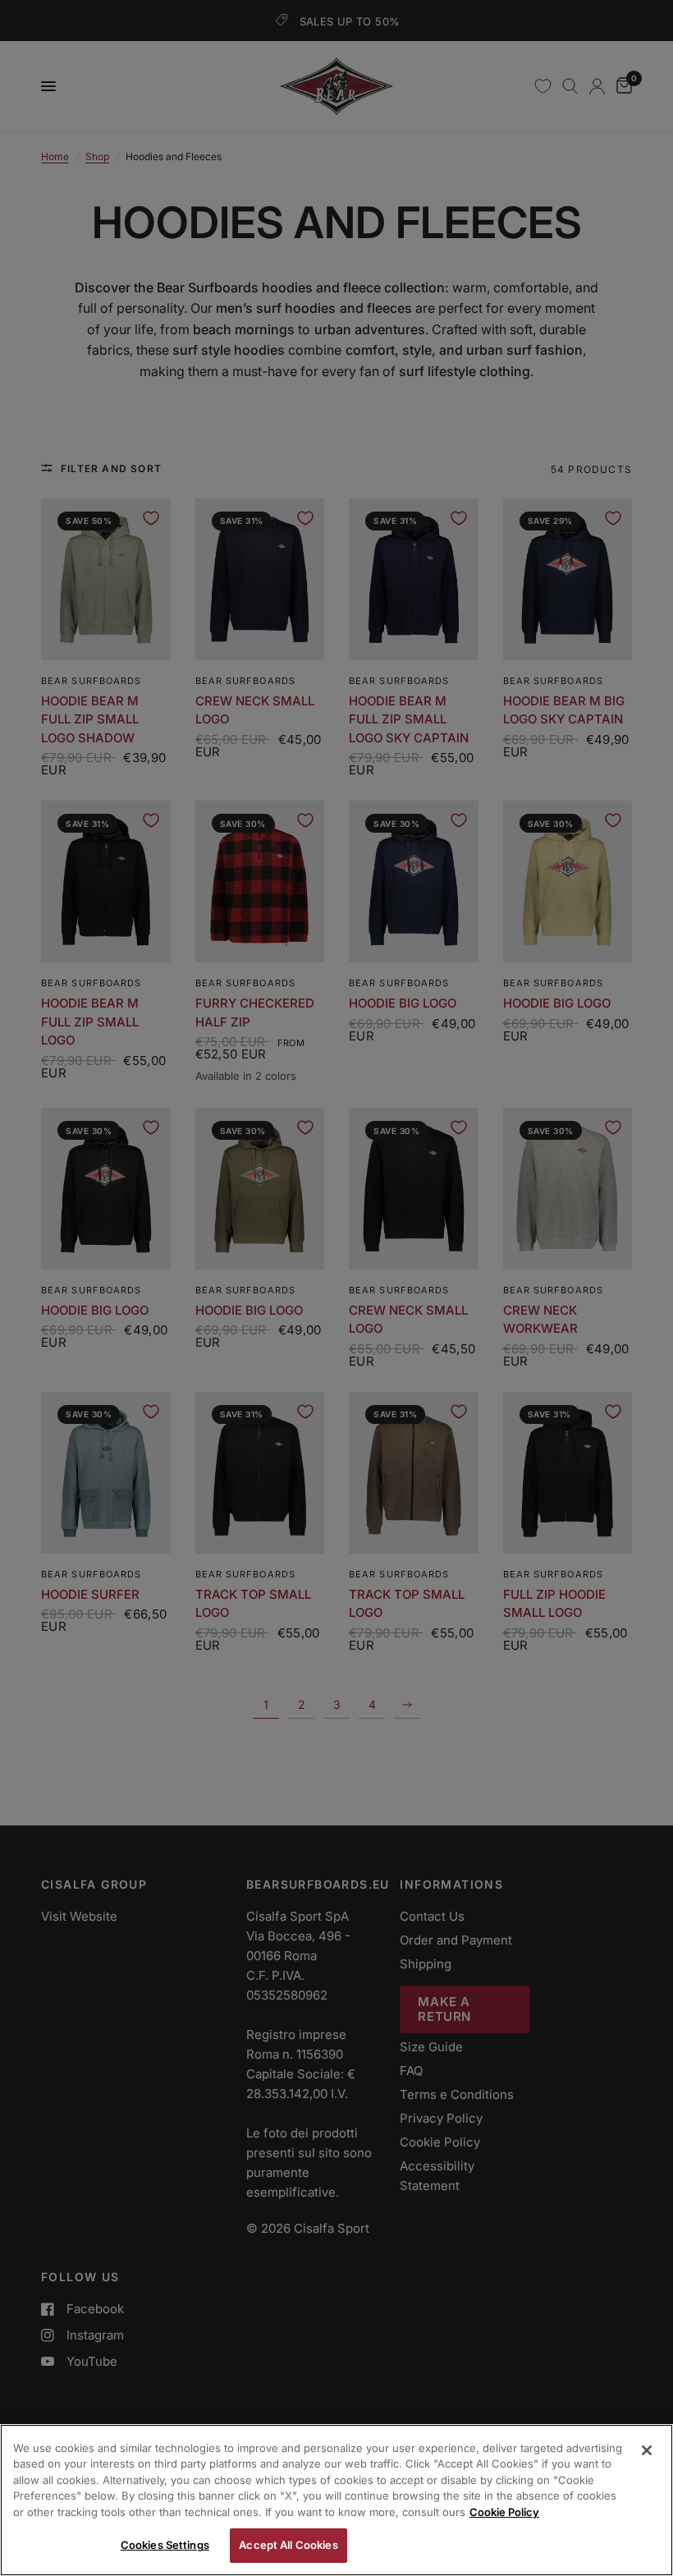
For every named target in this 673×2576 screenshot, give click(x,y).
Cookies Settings (165, 2545)
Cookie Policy (504, 2512)
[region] (336, 2500)
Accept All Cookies (288, 2545)
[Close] (647, 2450)
